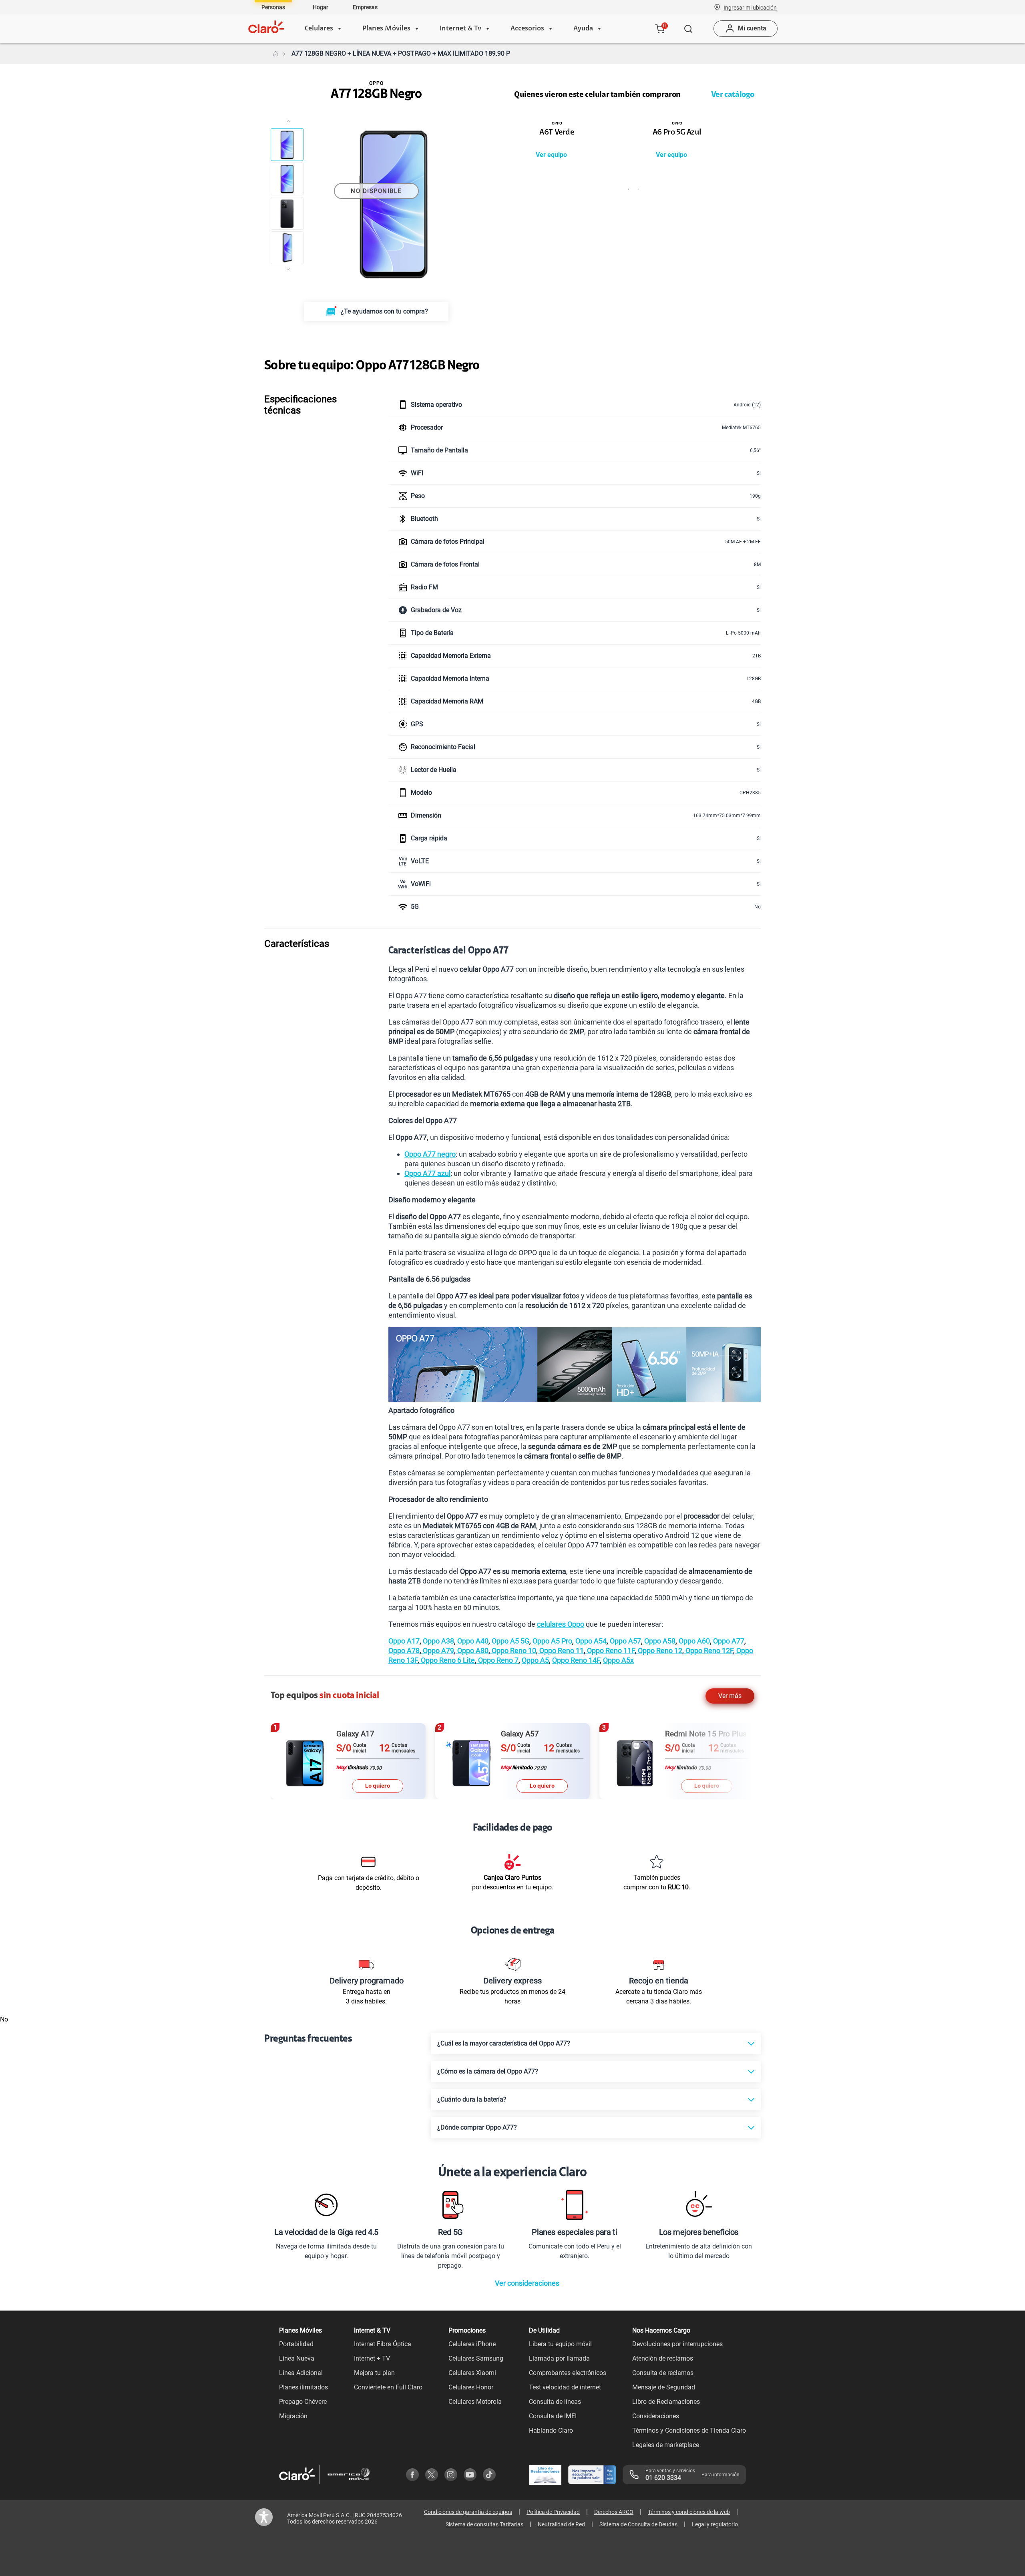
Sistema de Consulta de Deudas (638, 2524)
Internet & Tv (460, 29)
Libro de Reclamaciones (666, 2402)
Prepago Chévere (303, 2402)
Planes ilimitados (303, 2387)
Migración (293, 2416)
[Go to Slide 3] (287, 213)
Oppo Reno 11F (610, 1651)
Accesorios (527, 29)
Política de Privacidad (553, 2512)
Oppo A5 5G (510, 1641)
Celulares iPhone (472, 2344)
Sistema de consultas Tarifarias (484, 2524)
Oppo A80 (472, 1651)
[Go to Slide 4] (287, 248)
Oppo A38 (438, 1641)
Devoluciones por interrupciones (677, 2344)
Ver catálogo (733, 95)
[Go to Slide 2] (287, 179)
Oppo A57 (625, 1641)
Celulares (319, 29)
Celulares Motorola (475, 2402)
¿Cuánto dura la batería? (472, 2099)
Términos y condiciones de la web (689, 2512)
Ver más (730, 1696)
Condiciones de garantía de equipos (468, 2512)
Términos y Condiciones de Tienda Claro (689, 2430)
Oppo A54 (590, 1641)
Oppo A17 (404, 1641)
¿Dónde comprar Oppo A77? (477, 2127)
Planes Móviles (386, 29)
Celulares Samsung (476, 2358)
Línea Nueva (297, 2358)
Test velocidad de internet (565, 2387)
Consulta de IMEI (553, 2416)
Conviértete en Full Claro (388, 2387)
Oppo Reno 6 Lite (447, 1660)
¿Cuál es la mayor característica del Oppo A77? (504, 2043)
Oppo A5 (535, 1660)
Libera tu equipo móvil (560, 2344)
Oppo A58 (659, 1641)
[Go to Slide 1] (287, 145)
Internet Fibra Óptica (383, 2344)
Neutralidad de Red (561, 2524)
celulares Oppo (561, 1624)
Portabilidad (296, 2344)
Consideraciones (656, 2416)
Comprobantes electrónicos (568, 2373)
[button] (750, 7)
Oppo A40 (472, 1641)
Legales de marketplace (666, 2445)
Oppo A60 (693, 1641)
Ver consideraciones (527, 2283)
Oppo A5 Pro (552, 1641)
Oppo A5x (618, 1660)
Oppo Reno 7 (497, 1660)
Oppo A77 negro (430, 1154)
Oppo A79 (438, 1651)
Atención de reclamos (663, 2358)
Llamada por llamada (559, 2358)
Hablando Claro (551, 2430)
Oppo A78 (404, 1651)
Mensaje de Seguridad (664, 2387)
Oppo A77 (728, 1641)
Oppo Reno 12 (659, 1651)
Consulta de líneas (555, 2402)
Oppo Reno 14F (576, 1660)
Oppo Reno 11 (561, 1651)
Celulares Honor (471, 2387)
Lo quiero (378, 1786)
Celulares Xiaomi (472, 2373)
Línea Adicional (301, 2373)
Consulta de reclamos (663, 2373)
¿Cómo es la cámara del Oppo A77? (488, 2071)
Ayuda (583, 29)
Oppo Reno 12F (708, 1651)
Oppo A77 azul (427, 1173)
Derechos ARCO (614, 2512)
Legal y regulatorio (715, 2524)
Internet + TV (372, 2358)
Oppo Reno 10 (513, 1651)
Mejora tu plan (374, 2373)
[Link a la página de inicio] (275, 54)
